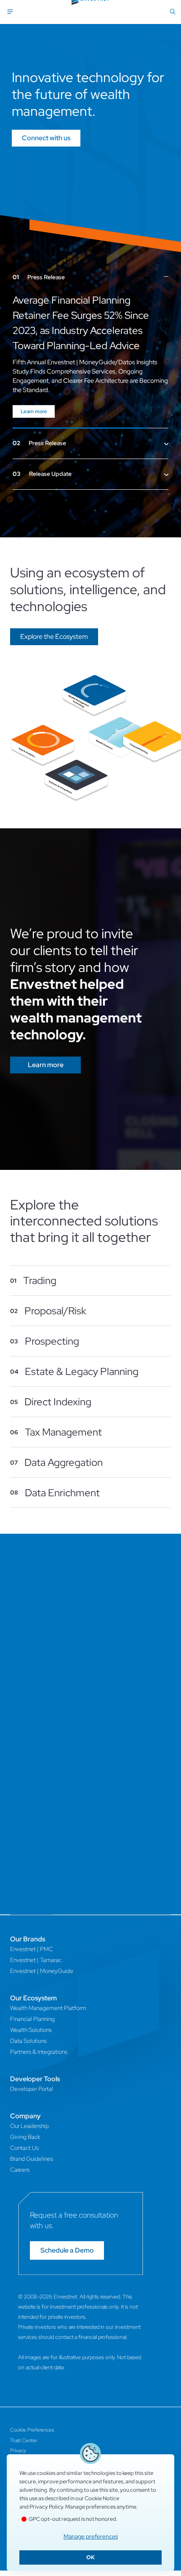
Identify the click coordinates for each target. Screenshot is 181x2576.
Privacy (18, 2435)
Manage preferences (91, 2536)
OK (90, 2557)
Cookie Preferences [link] (32, 2415)
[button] (54, 622)
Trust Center (24, 2425)
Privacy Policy (46, 2507)
